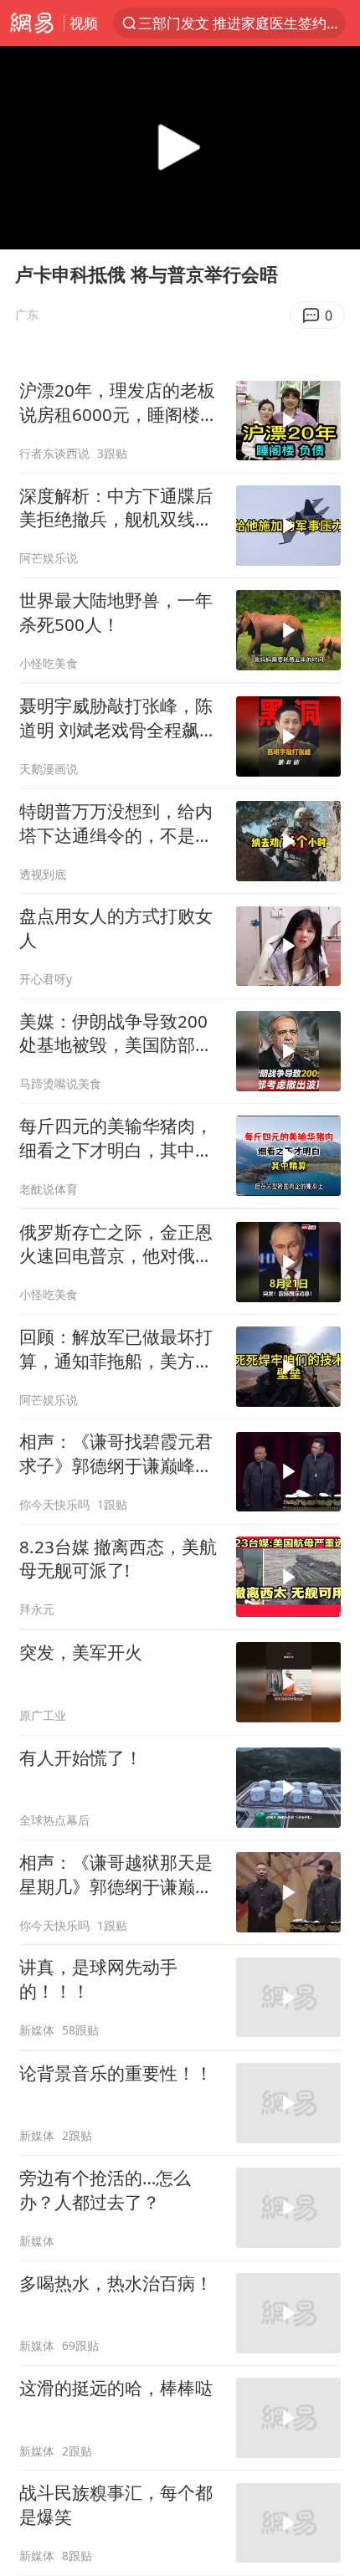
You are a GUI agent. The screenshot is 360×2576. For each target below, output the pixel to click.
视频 (84, 23)
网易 (32, 23)
